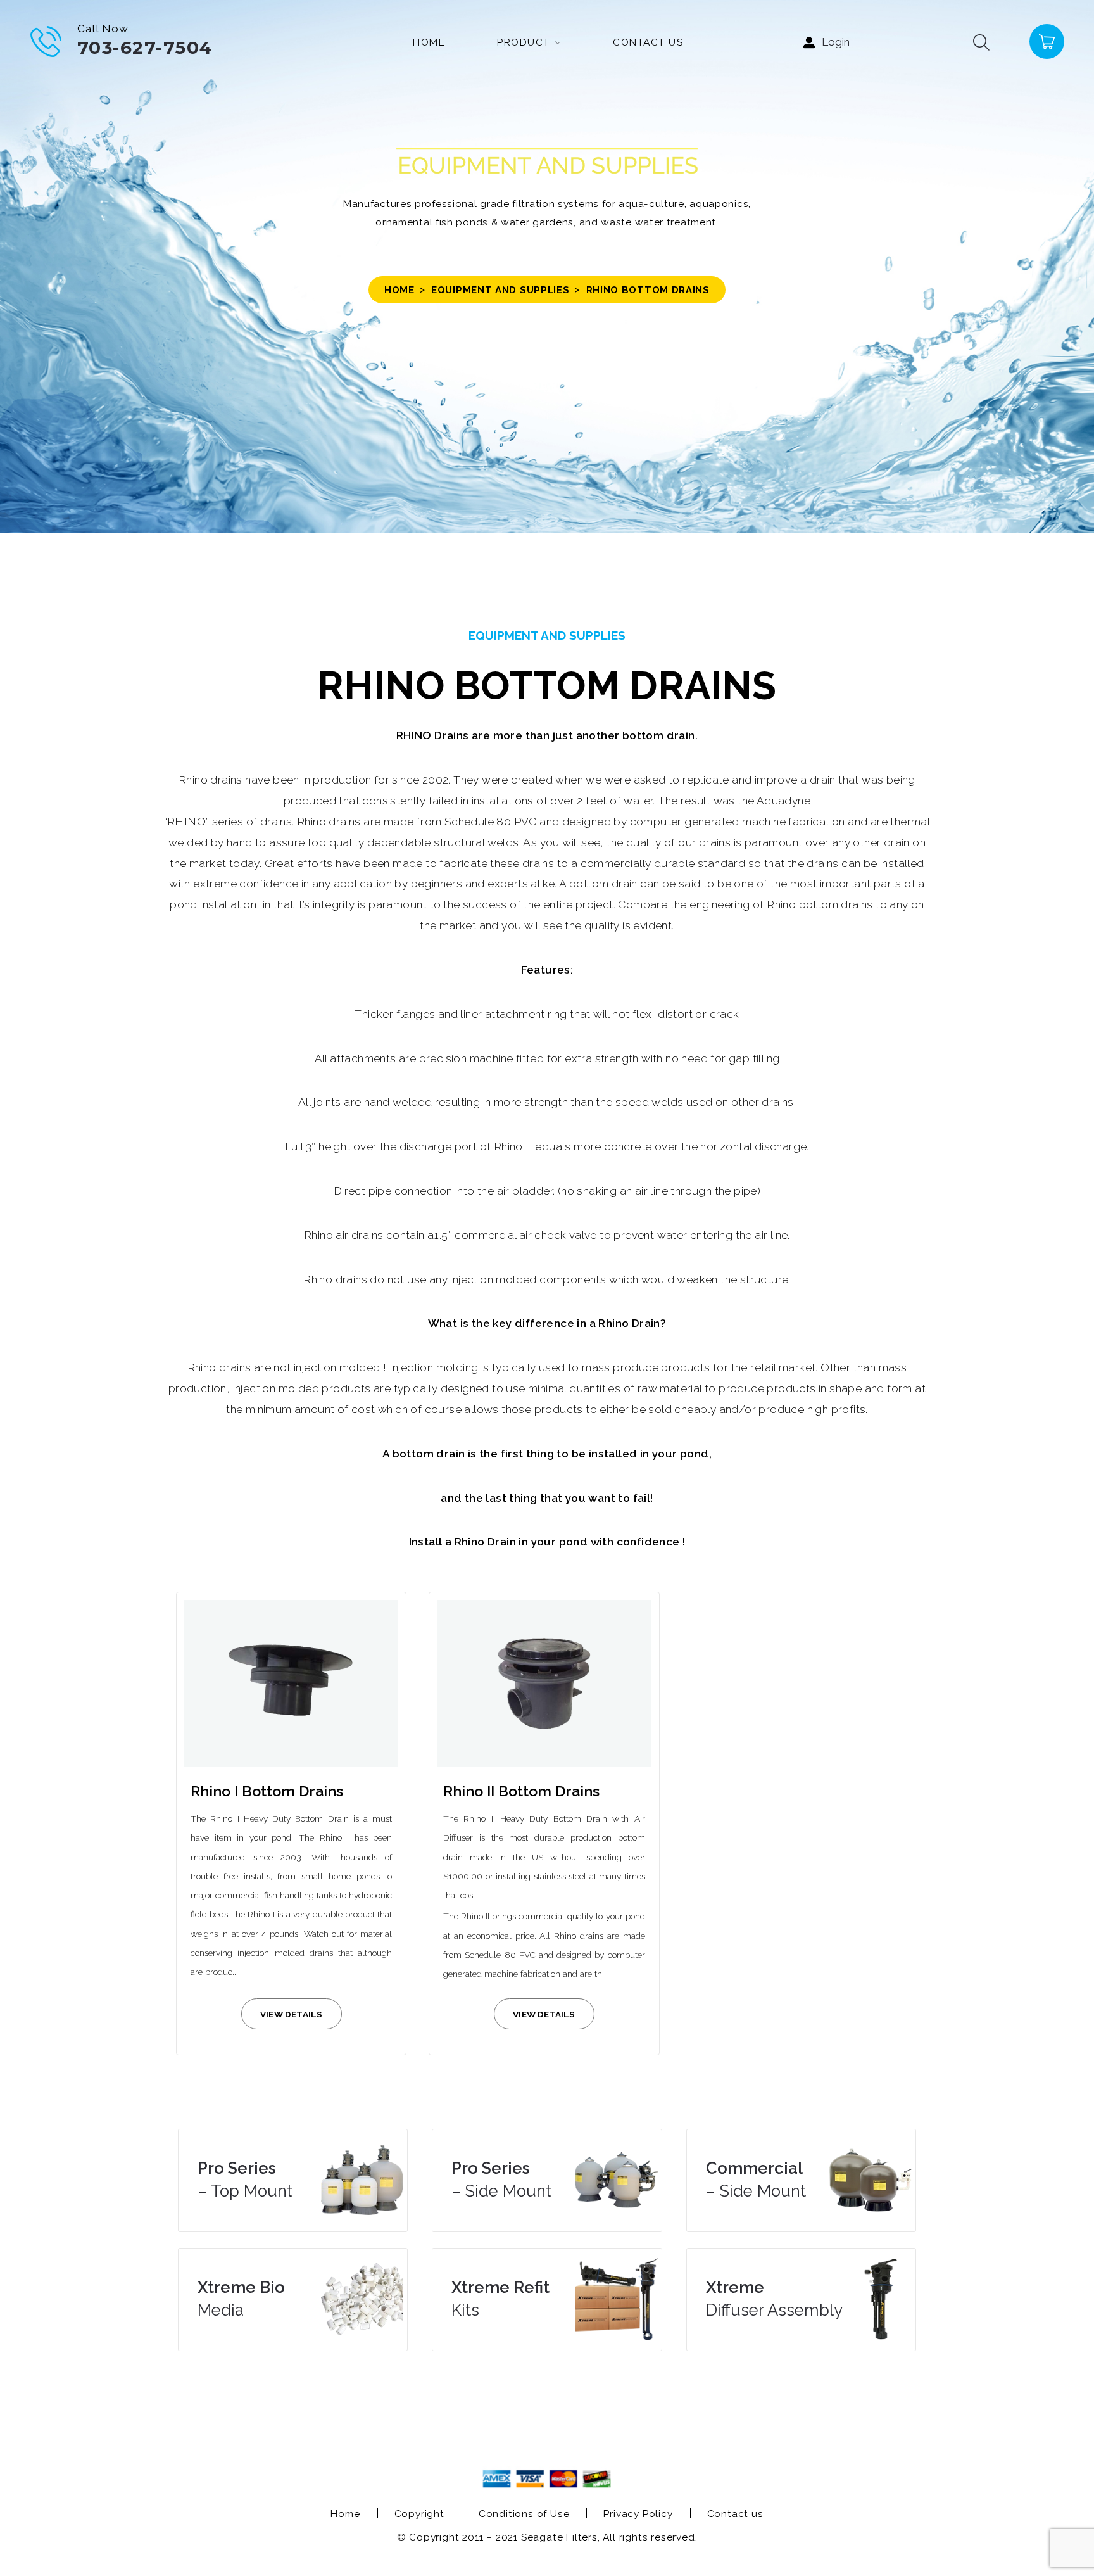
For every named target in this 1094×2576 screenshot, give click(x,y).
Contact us (735, 2514)
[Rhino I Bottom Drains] (291, 1684)
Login (836, 42)
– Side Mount (501, 2179)
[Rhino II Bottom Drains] (544, 1684)
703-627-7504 (145, 48)
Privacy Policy (638, 2514)
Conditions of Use (524, 2514)
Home (399, 290)
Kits (500, 2299)
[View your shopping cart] (1046, 41)
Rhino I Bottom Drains (267, 1791)
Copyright (419, 2514)
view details (291, 2014)
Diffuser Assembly (774, 2299)
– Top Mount (245, 2179)
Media (241, 2299)
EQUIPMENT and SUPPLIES (500, 290)
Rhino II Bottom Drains (521, 1791)
